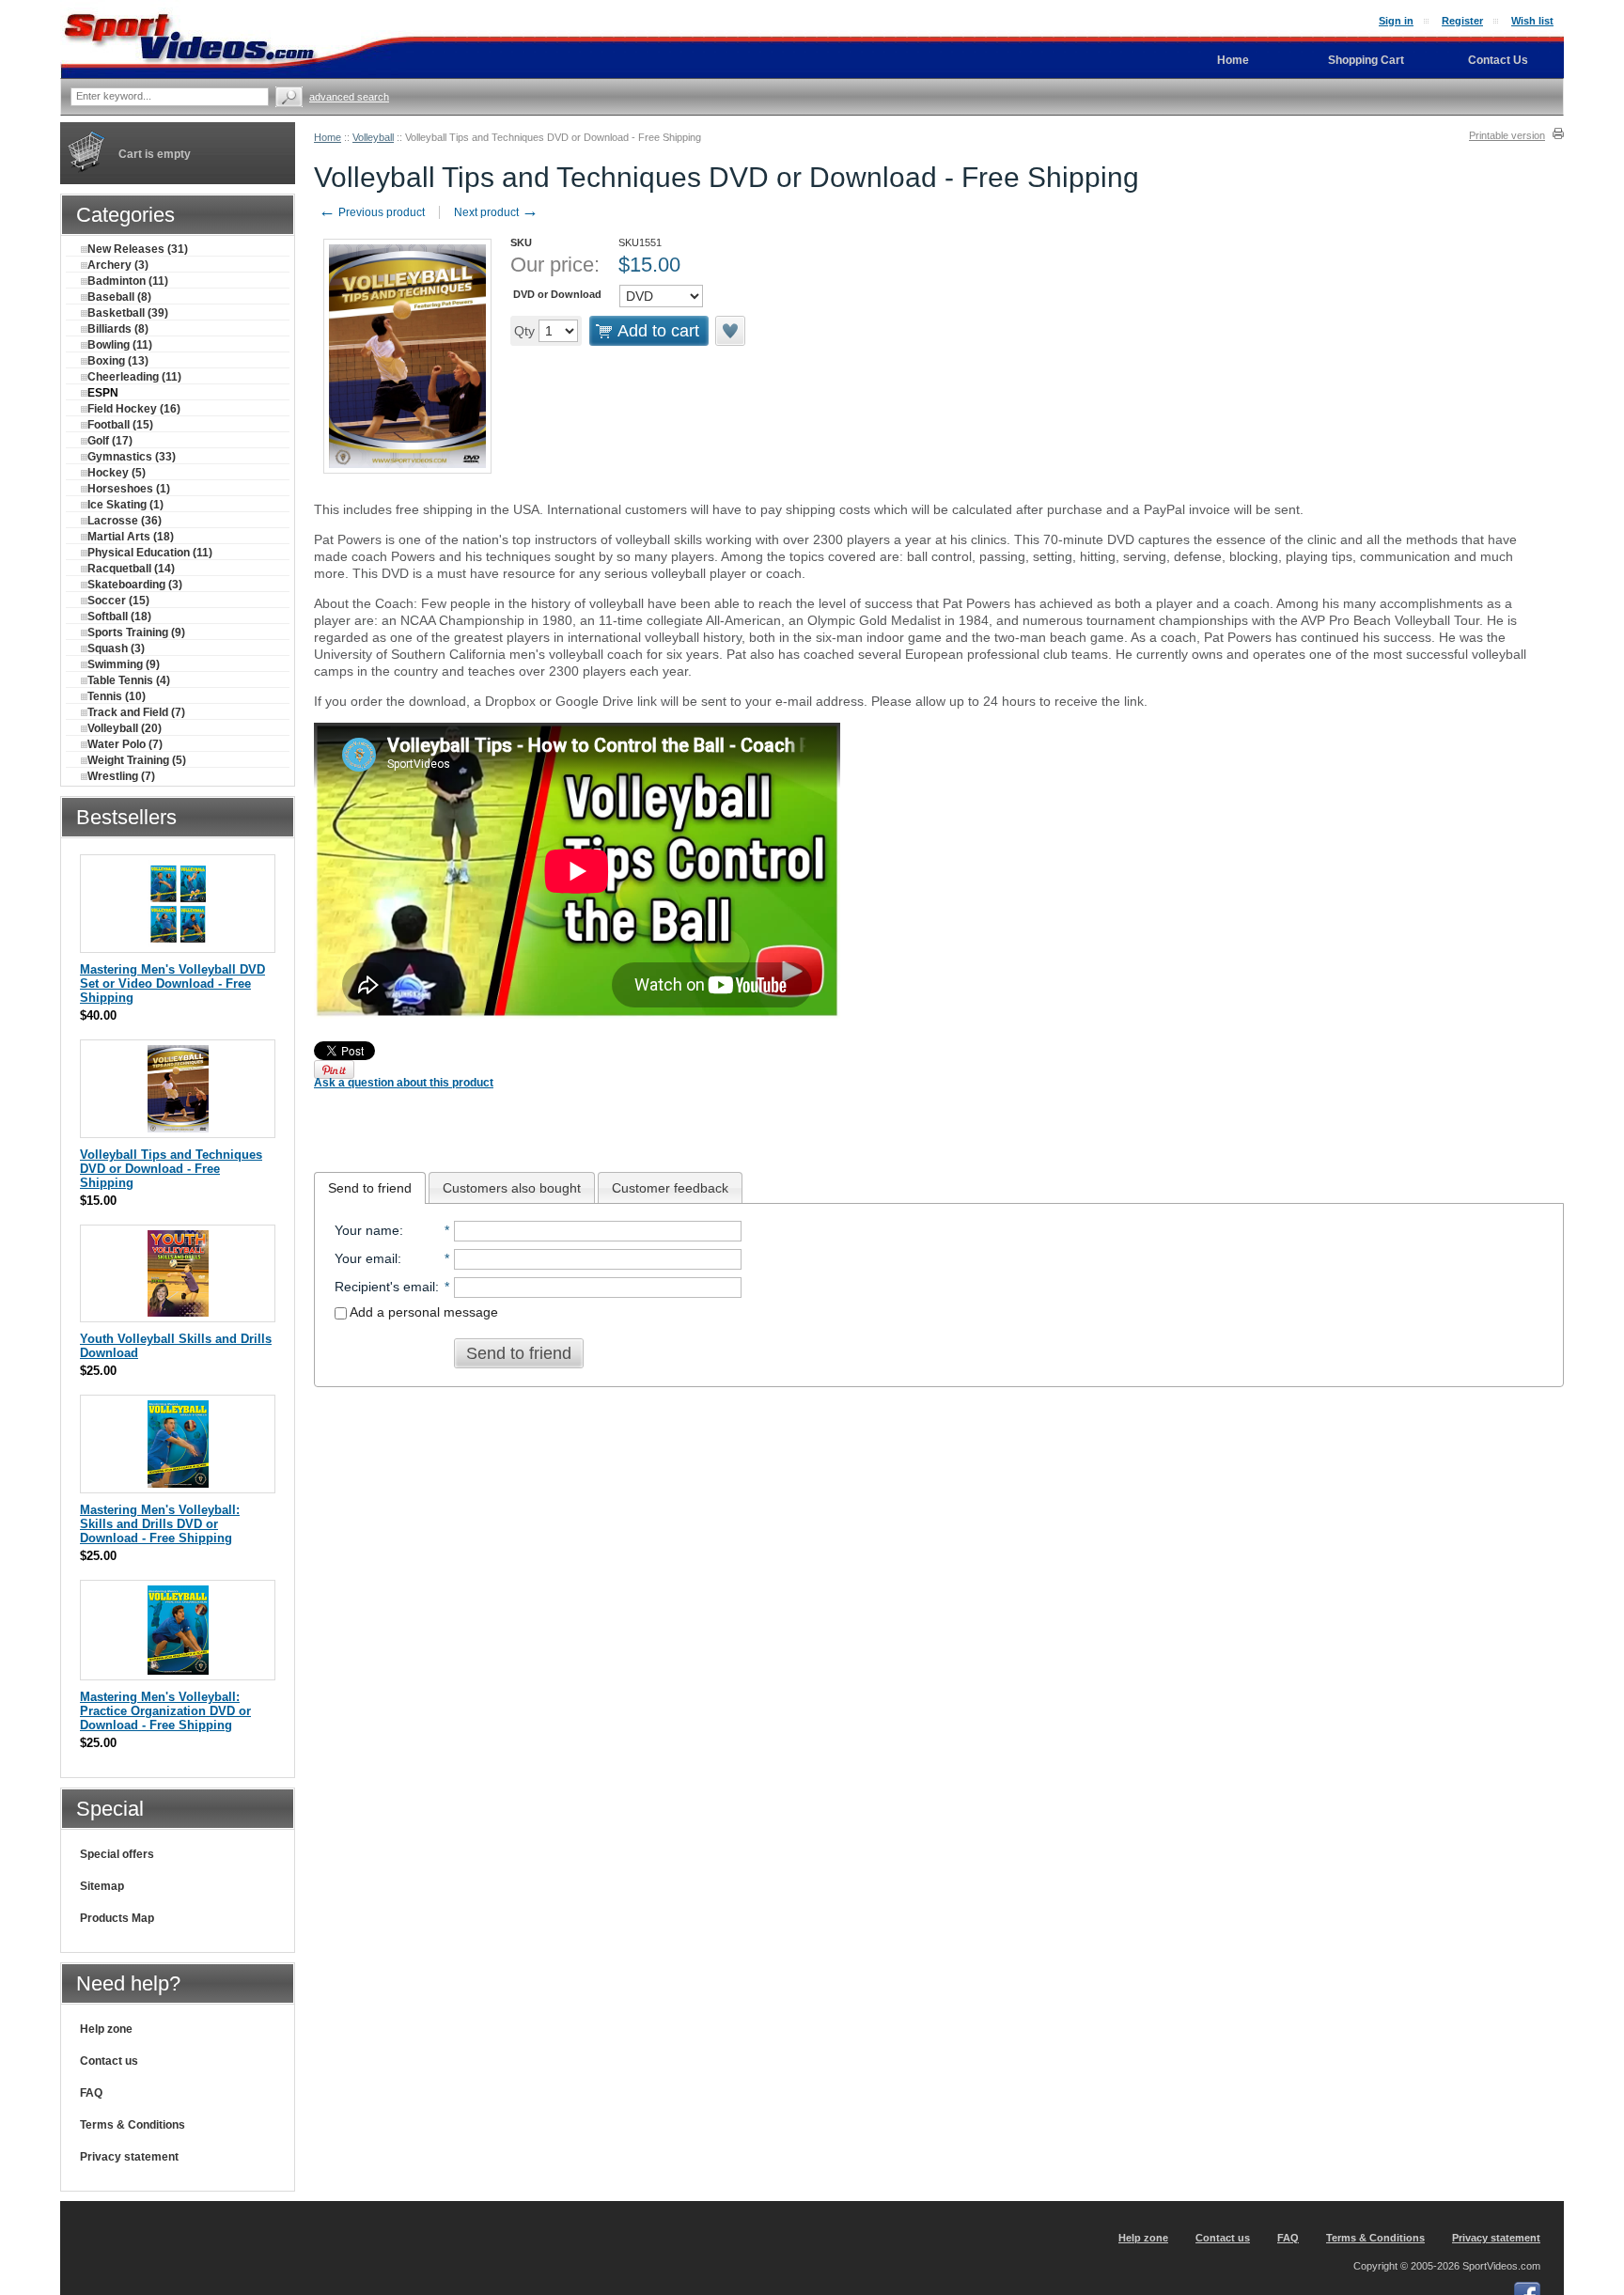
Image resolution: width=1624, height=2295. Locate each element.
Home (328, 137)
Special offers (117, 1854)
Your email (366, 1258)
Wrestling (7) (121, 776)
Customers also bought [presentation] (512, 1188)
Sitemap (102, 1886)
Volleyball (373, 137)
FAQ (91, 2093)
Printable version (1507, 135)
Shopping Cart (1366, 60)
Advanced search (349, 97)
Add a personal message (422, 1312)
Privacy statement (129, 2157)
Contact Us (1498, 60)
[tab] (370, 1188)
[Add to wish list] (731, 331)
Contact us (109, 2061)
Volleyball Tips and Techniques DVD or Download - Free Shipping (171, 1169)
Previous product (372, 212)
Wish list (1532, 21)
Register (1462, 21)
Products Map (117, 1918)
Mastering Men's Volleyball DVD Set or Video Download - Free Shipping (172, 984)
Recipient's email (385, 1287)
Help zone (106, 2029)
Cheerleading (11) (134, 377)
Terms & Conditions (133, 2125)
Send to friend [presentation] (370, 1188)
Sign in (1396, 21)
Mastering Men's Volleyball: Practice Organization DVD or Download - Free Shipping (165, 1711)
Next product (496, 212)
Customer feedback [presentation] (670, 1188)
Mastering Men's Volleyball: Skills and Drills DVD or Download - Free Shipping (160, 1524)
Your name (367, 1230)
